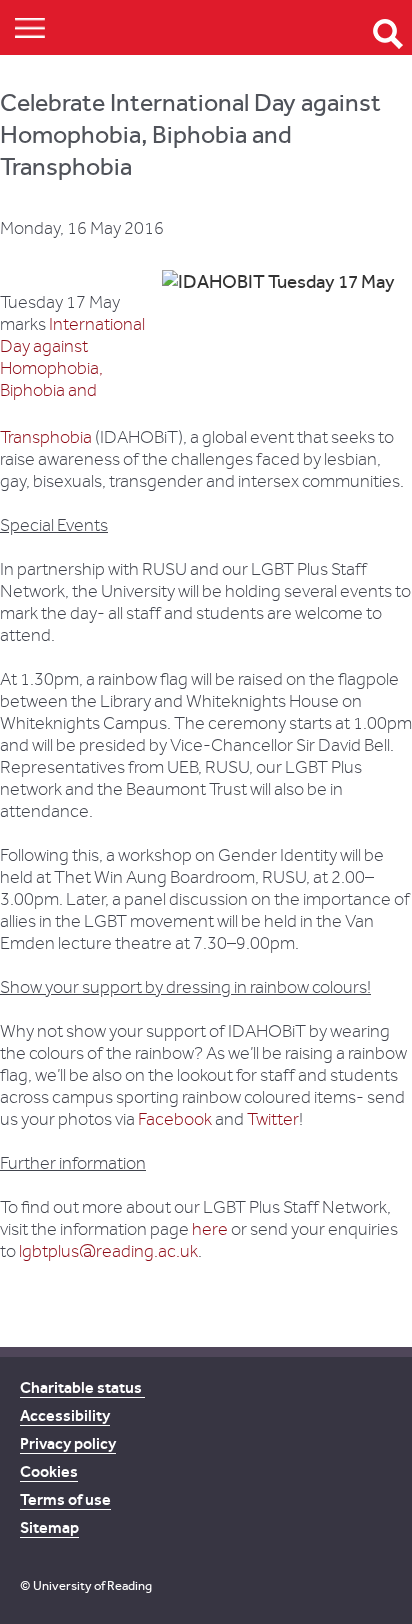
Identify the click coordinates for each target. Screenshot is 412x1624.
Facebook (175, 1119)
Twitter (273, 1119)
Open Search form (388, 34)
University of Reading (92, 1585)
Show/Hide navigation (30, 27)
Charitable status (82, 1387)
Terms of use (65, 1499)
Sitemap (49, 1527)
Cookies (49, 1471)
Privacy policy (68, 1443)
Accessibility (65, 1415)
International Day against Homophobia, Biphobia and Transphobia (72, 381)
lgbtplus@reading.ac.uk (108, 1251)
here (210, 1229)
